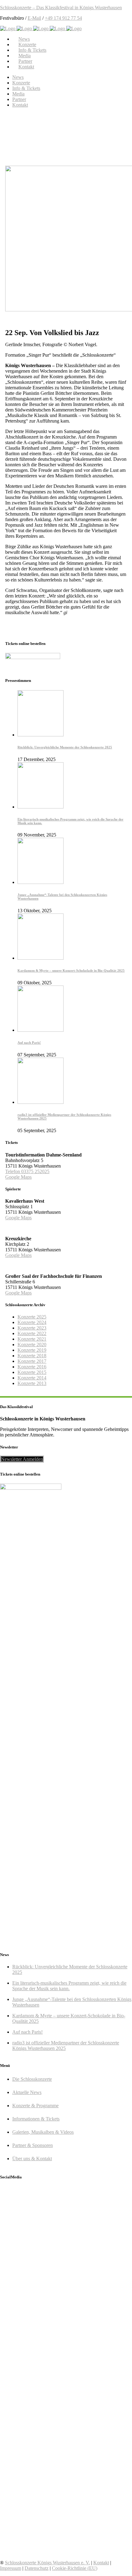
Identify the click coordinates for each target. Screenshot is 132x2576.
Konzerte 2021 (32, 1339)
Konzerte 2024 (32, 1322)
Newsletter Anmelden (22, 1459)
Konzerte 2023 (32, 1328)
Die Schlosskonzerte (32, 2079)
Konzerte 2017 (32, 1361)
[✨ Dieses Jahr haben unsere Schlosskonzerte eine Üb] (66, 2264)
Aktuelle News (27, 2092)
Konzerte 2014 (32, 1378)
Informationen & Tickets (36, 2119)
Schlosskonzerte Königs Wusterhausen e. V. (47, 2563)
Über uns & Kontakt (32, 2159)
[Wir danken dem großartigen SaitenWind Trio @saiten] (66, 2535)
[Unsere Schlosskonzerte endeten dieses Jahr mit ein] (66, 2352)
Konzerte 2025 (32, 1317)
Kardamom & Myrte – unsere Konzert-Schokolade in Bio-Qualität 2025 (71, 970)
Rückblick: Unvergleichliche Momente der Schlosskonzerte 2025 (65, 747)
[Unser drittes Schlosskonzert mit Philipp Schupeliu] (66, 2437)
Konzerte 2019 (32, 1350)
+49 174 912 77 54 (63, 18)
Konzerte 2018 (32, 1356)
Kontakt (101, 2563)
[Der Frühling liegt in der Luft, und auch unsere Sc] (66, 2311)
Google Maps (18, 1177)
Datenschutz (37, 2568)
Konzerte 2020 (32, 1345)
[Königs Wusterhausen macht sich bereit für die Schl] (66, 2213)
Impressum (11, 2568)
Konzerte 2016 (32, 1367)
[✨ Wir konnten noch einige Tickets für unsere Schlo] (66, 2235)
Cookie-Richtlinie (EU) (75, 2568)
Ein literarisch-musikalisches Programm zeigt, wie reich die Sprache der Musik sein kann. (69, 1986)
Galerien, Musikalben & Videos (43, 2132)
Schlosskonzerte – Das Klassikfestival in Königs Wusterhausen (61, 8)
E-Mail (34, 18)
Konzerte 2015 (32, 1372)
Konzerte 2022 (32, 1333)
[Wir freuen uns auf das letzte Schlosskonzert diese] (66, 2390)
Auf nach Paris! (29, 1043)
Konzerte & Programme (35, 2106)
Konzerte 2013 (32, 1383)
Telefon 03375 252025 (27, 1171)
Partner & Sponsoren (33, 2145)
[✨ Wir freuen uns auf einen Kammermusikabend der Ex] (66, 2489)
